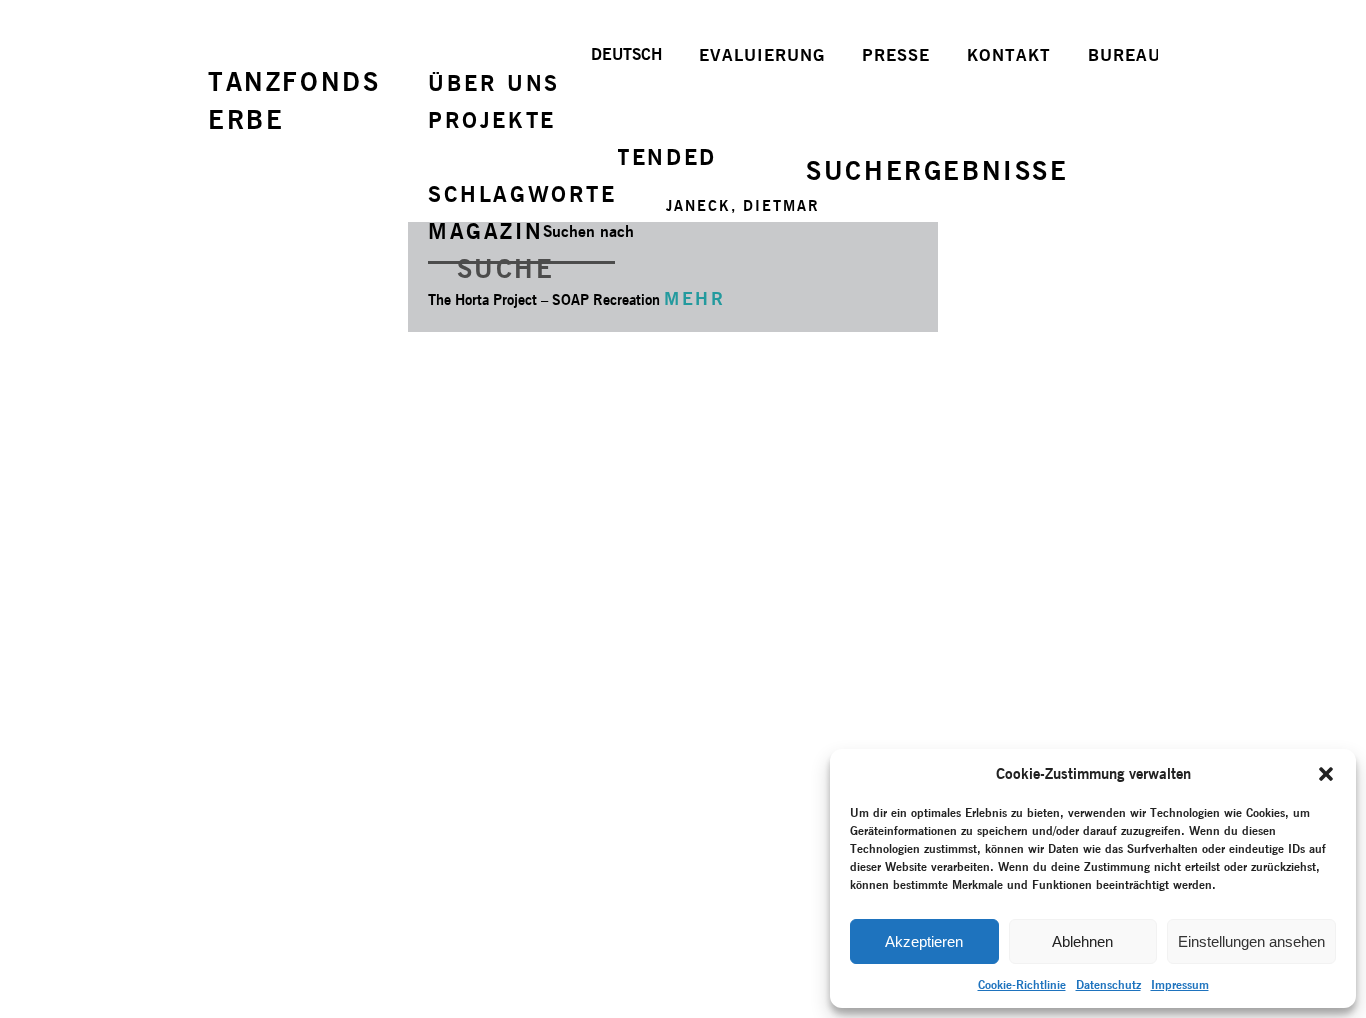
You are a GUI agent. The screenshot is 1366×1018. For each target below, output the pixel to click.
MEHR (694, 298)
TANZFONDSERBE (294, 100)
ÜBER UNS (494, 83)
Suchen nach (588, 231)
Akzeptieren (924, 941)
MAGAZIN (485, 231)
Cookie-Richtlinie (1022, 984)
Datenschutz (1108, 984)
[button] (1326, 774)
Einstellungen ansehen (1251, 941)
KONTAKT (1009, 55)
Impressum (1180, 984)
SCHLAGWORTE (522, 194)
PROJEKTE (492, 120)
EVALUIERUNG (762, 55)
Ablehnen (1082, 941)
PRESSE (896, 55)
